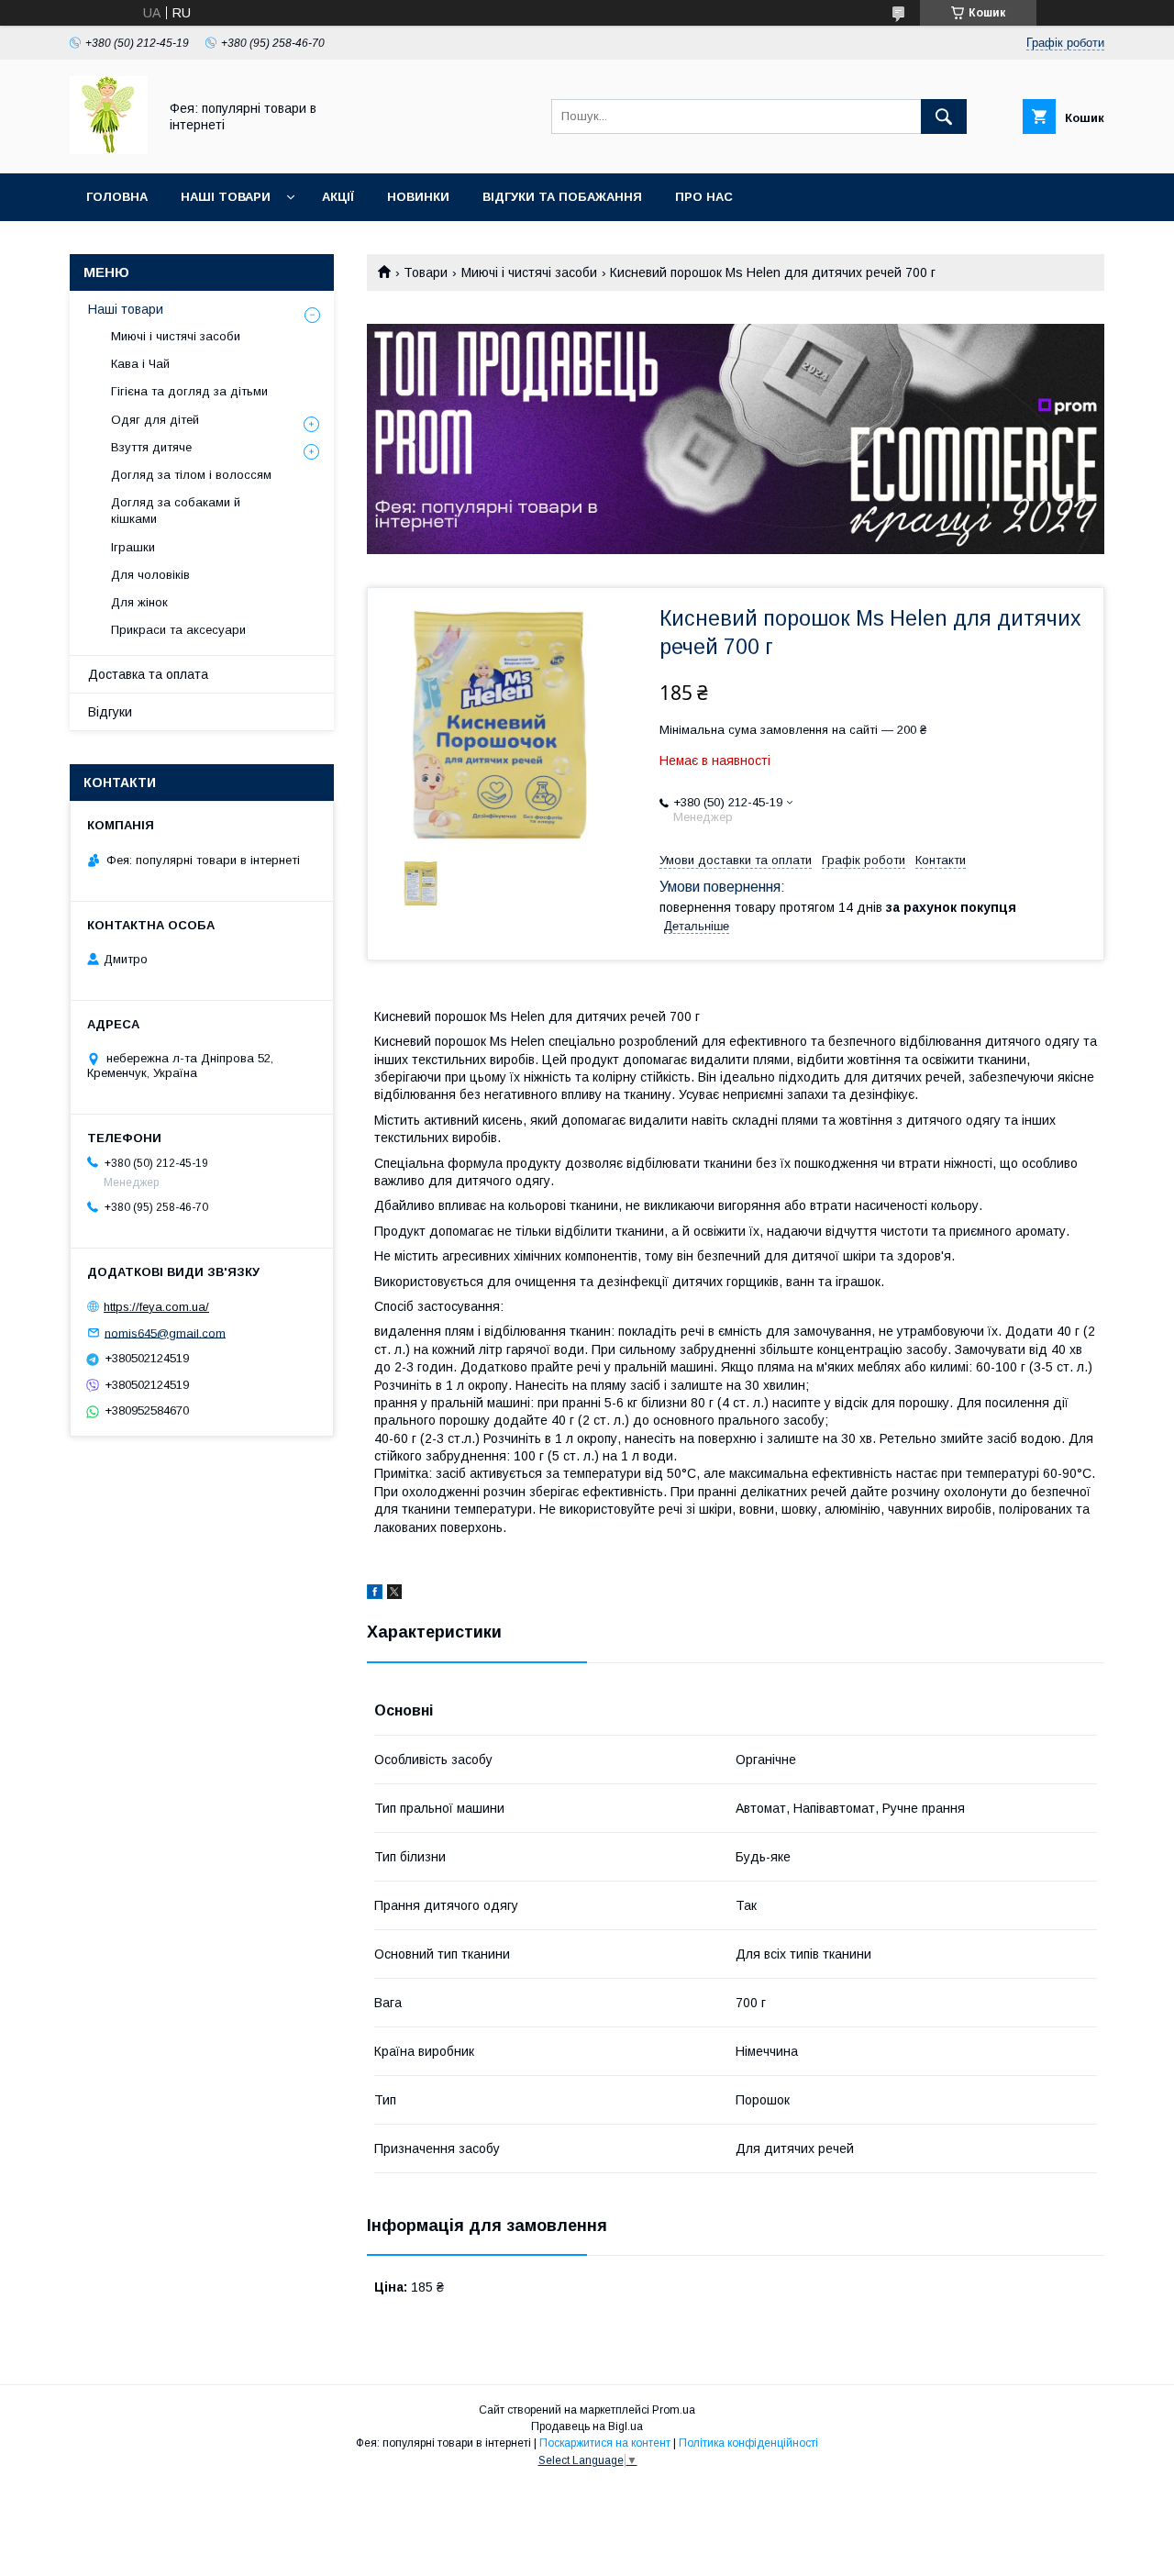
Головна (117, 197)
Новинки (418, 197)
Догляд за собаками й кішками (176, 511)
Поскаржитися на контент (605, 2443)
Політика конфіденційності (748, 2443)
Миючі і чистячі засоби (529, 272)
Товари (426, 272)
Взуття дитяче (151, 447)
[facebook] (375, 1594)
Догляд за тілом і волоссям (191, 475)
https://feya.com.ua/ (156, 1307)
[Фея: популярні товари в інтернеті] (109, 150)
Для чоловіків (150, 575)
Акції (338, 197)
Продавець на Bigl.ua (587, 2426)
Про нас (704, 197)
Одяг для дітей (155, 420)
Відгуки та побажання (562, 197)
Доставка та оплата (148, 674)
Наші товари (226, 197)
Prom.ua (674, 2410)
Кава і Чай (140, 364)
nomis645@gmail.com (165, 1332)
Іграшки (133, 547)
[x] (394, 1594)
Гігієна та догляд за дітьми (189, 391)
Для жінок (139, 602)
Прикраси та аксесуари (178, 630)
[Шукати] (944, 117)
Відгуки (110, 712)
